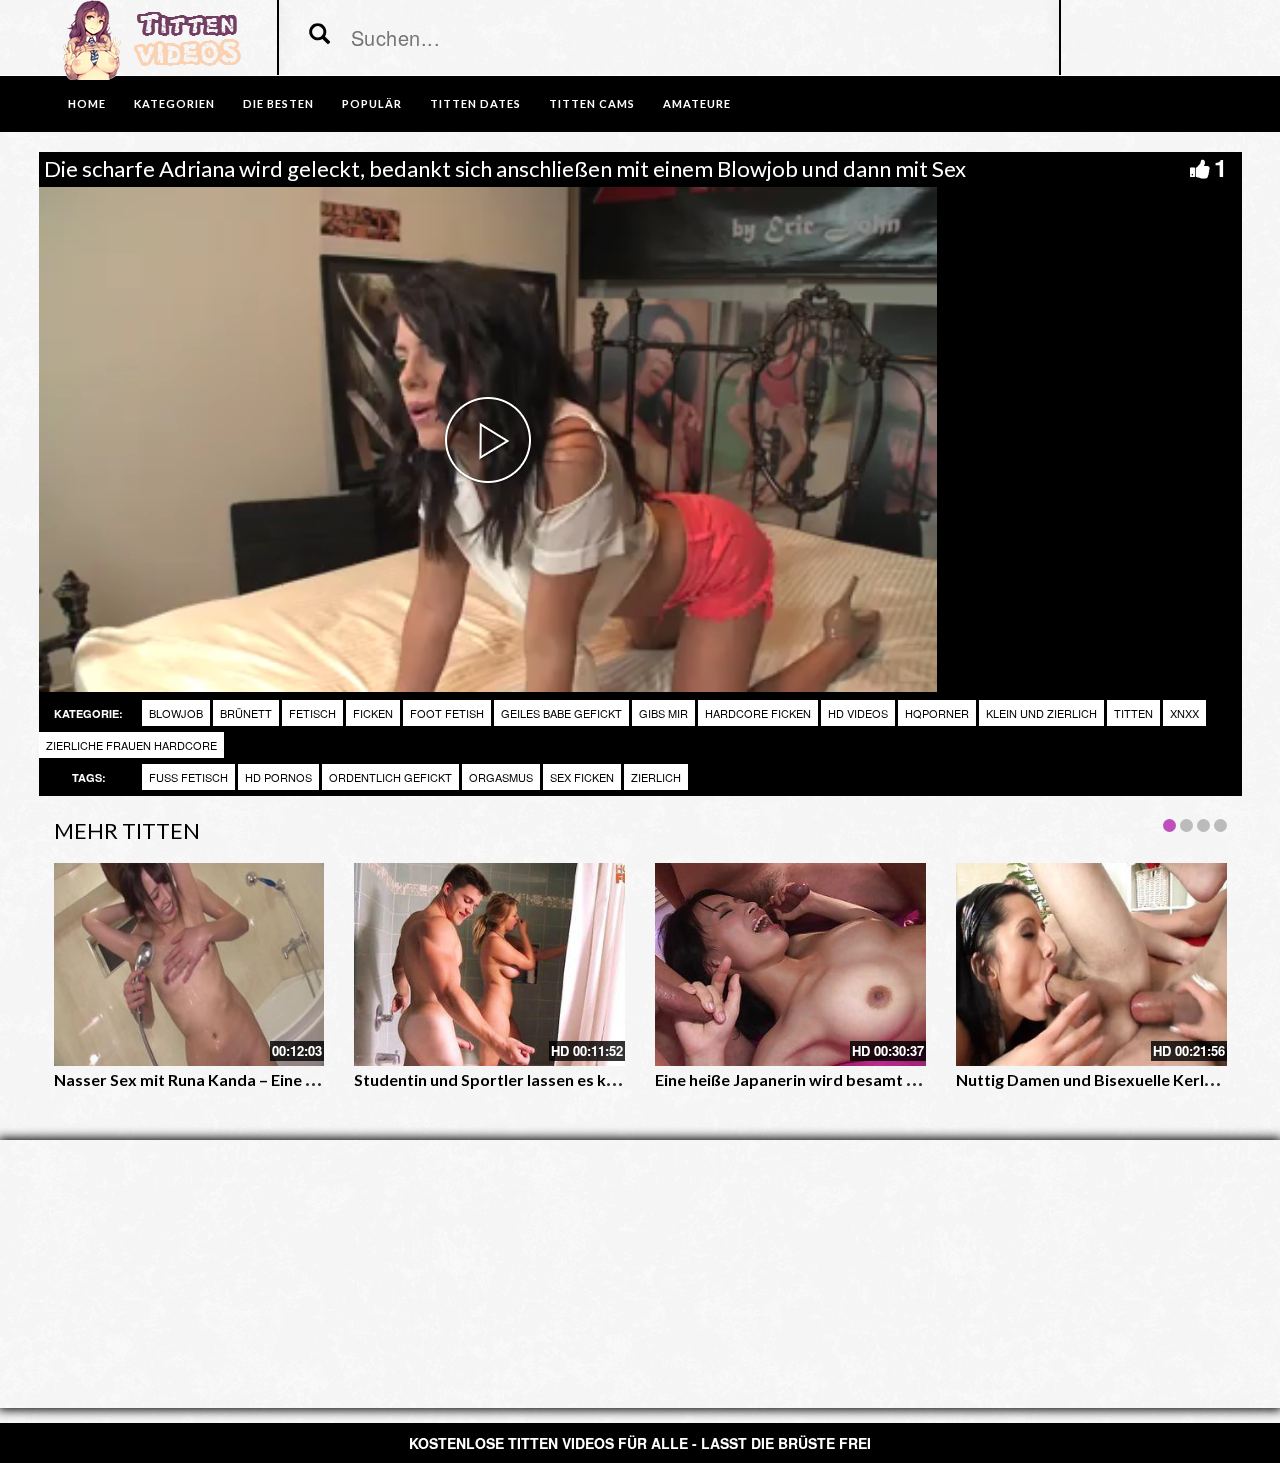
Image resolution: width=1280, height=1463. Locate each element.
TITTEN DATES (475, 103)
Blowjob (176, 713)
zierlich (656, 777)
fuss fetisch (188, 777)
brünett (246, 713)
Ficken (373, 713)
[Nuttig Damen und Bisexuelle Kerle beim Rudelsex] (1091, 964)
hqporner (937, 713)
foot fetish (447, 713)
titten (1133, 713)
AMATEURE (697, 103)
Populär (372, 103)
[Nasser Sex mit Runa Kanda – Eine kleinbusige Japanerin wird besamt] (189, 964)
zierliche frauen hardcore (131, 745)
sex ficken (582, 777)
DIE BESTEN (278, 103)
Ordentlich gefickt (390, 777)
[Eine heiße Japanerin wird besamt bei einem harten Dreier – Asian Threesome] (790, 964)
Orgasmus (501, 777)
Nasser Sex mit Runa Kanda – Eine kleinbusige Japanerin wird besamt (308, 1079)
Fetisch (312, 713)
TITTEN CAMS (592, 103)
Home (87, 103)
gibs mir (663, 713)
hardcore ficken (758, 713)
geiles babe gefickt (561, 713)
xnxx (1184, 713)
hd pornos (278, 777)
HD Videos (858, 713)
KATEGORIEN (174, 103)
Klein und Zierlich (1041, 713)
